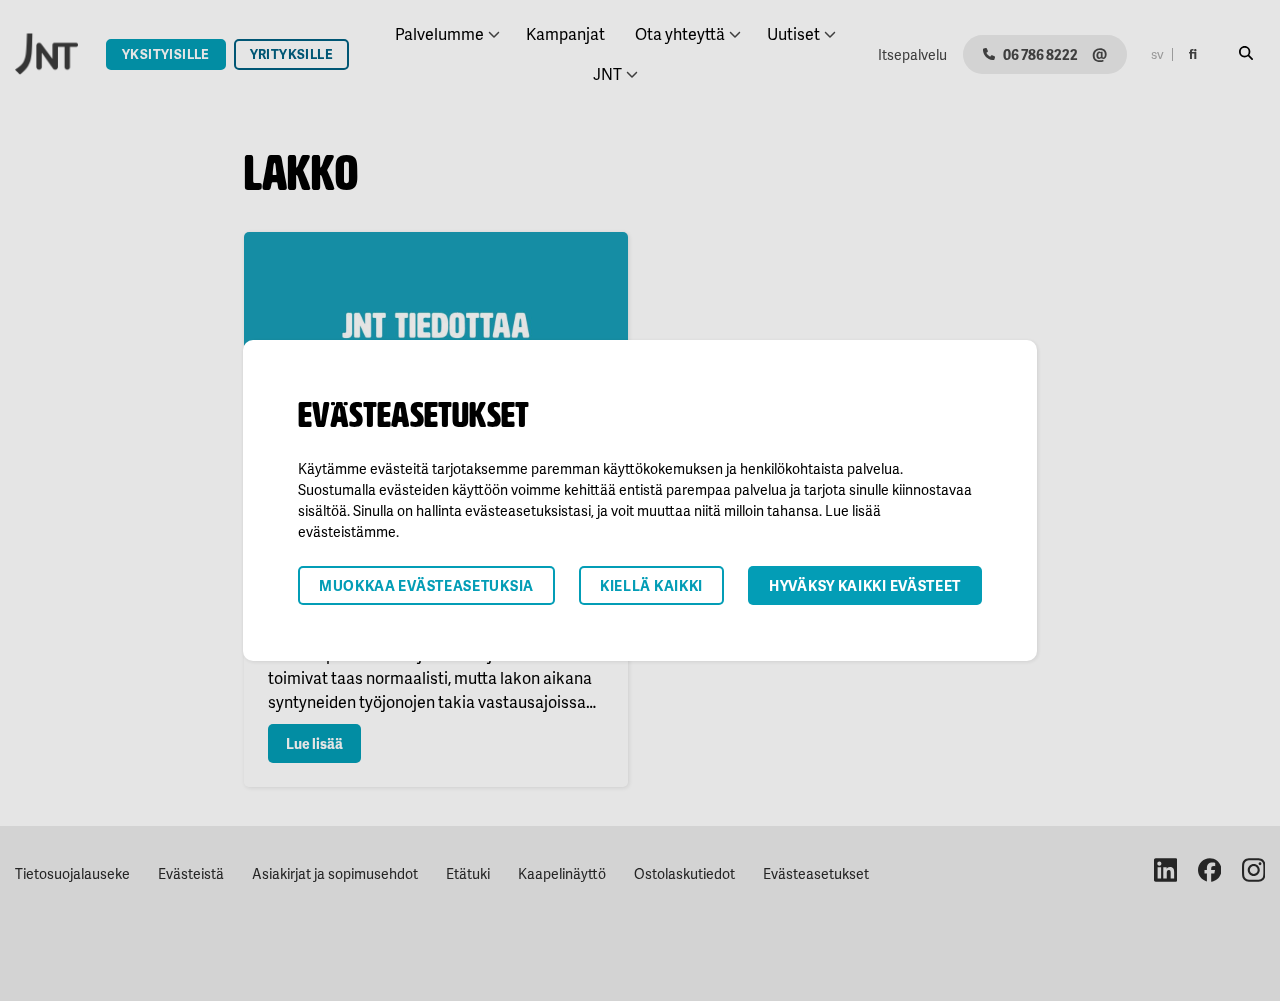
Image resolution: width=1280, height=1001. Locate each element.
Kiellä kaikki (651, 585)
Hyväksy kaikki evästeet (865, 585)
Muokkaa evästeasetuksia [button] (426, 585)
